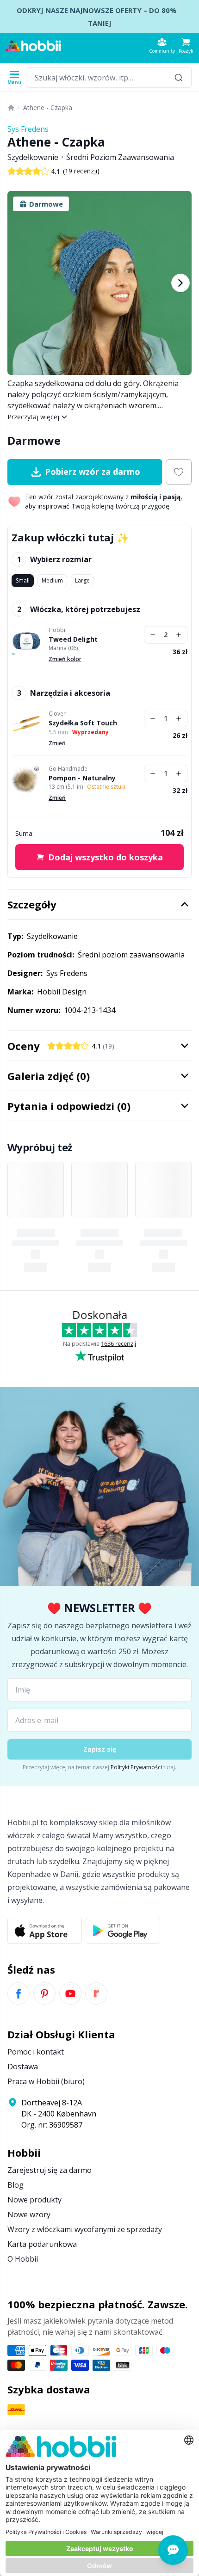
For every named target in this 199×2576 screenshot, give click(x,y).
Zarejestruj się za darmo (50, 2170)
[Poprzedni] (19, 283)
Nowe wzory (29, 2214)
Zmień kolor (65, 659)
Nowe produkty (34, 2200)
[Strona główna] (11, 108)
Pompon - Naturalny (82, 778)
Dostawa (23, 2067)
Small (23, 580)
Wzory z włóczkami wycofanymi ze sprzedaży (85, 2229)
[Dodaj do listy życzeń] (179, 472)
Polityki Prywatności (136, 1767)
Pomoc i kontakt (36, 2052)
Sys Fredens (28, 129)
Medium (52, 580)
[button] (186, 46)
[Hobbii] (33, 46)
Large (82, 580)
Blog (16, 2185)
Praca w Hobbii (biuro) (46, 2081)
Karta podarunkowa (42, 2244)
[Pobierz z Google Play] (123, 1931)
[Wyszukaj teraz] (179, 77)
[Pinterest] (44, 1993)
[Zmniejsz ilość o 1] (153, 635)
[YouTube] (70, 1993)
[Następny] (180, 283)
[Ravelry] (96, 1993)
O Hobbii (23, 2259)
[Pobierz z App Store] (45, 1931)
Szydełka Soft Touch (83, 723)
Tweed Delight (73, 639)
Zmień (57, 743)
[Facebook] (19, 1993)
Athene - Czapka (48, 107)
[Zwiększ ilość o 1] (179, 635)
